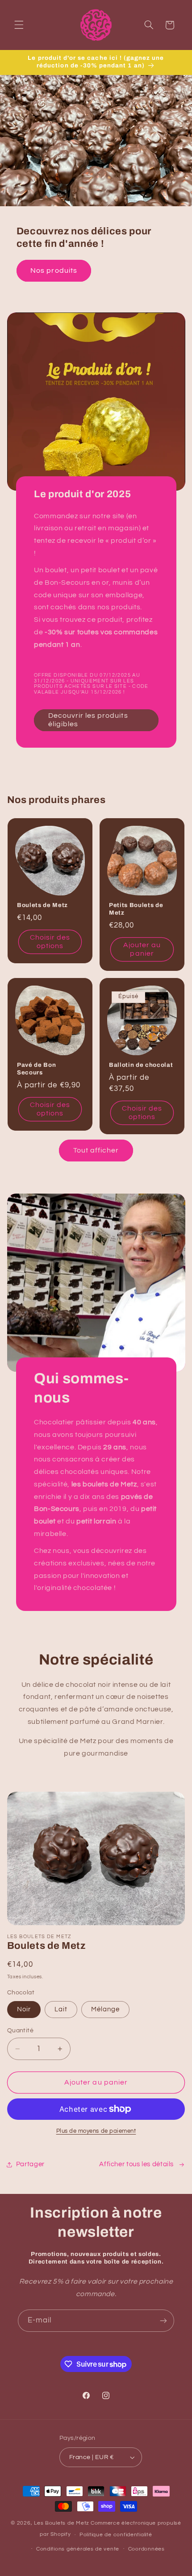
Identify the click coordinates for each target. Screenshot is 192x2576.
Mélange (105, 2009)
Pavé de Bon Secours (36, 1069)
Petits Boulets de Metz (136, 909)
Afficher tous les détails (136, 2164)
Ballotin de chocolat (141, 1065)
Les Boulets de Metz (62, 2523)
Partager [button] (30, 2164)
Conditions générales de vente (78, 2549)
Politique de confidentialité (116, 2535)
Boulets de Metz (42, 905)
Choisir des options (50, 942)
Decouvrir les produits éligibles (88, 720)
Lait (61, 2009)
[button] (19, 25)
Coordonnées (146, 2549)
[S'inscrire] (163, 2320)
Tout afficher (96, 1150)
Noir (24, 2009)
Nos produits (54, 271)
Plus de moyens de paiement (96, 2131)
